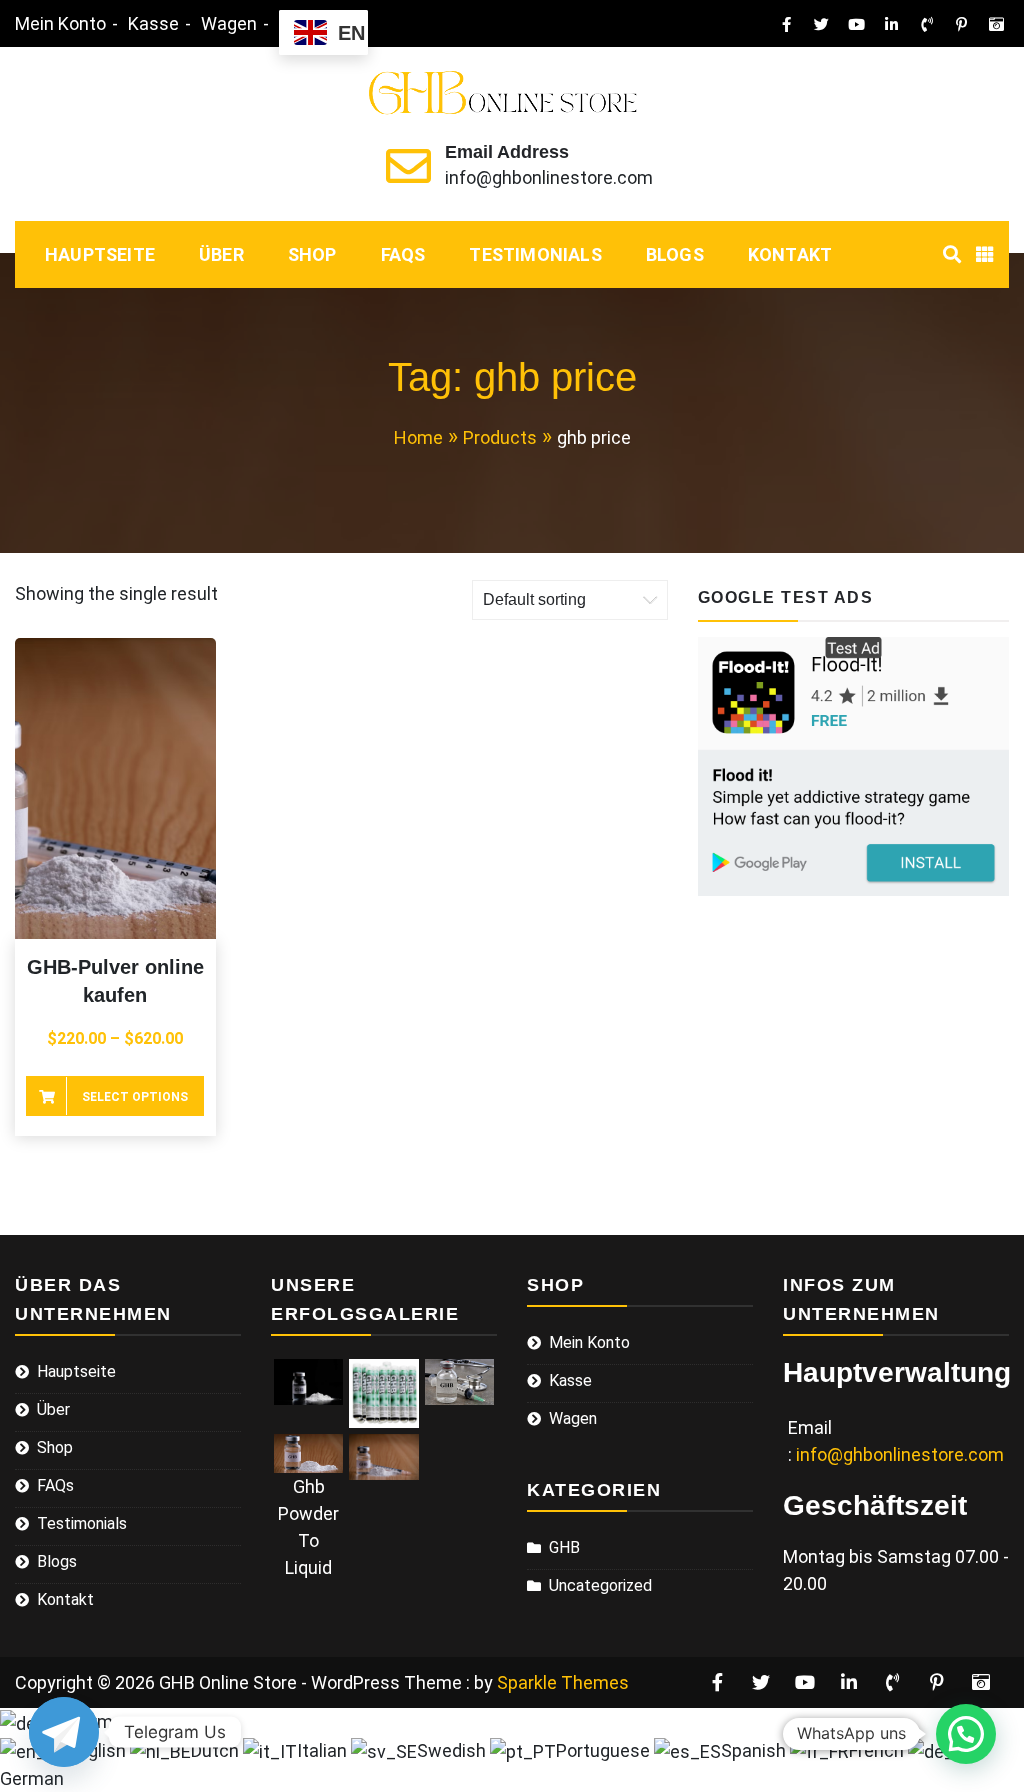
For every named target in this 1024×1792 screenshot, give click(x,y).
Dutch (217, 1750)
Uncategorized (600, 1585)
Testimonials (535, 254)
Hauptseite (100, 254)
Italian (324, 1750)
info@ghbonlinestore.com (549, 177)
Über (221, 254)
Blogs (675, 254)
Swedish (453, 1750)
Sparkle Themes (563, 1682)
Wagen (229, 23)
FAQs (403, 254)
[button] (966, 1734)
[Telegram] (64, 1732)
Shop (312, 254)
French (878, 1750)
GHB (564, 1547)
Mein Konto (60, 23)
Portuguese (605, 1750)
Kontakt (790, 254)
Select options (135, 1097)
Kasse (153, 23)
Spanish (755, 1750)
